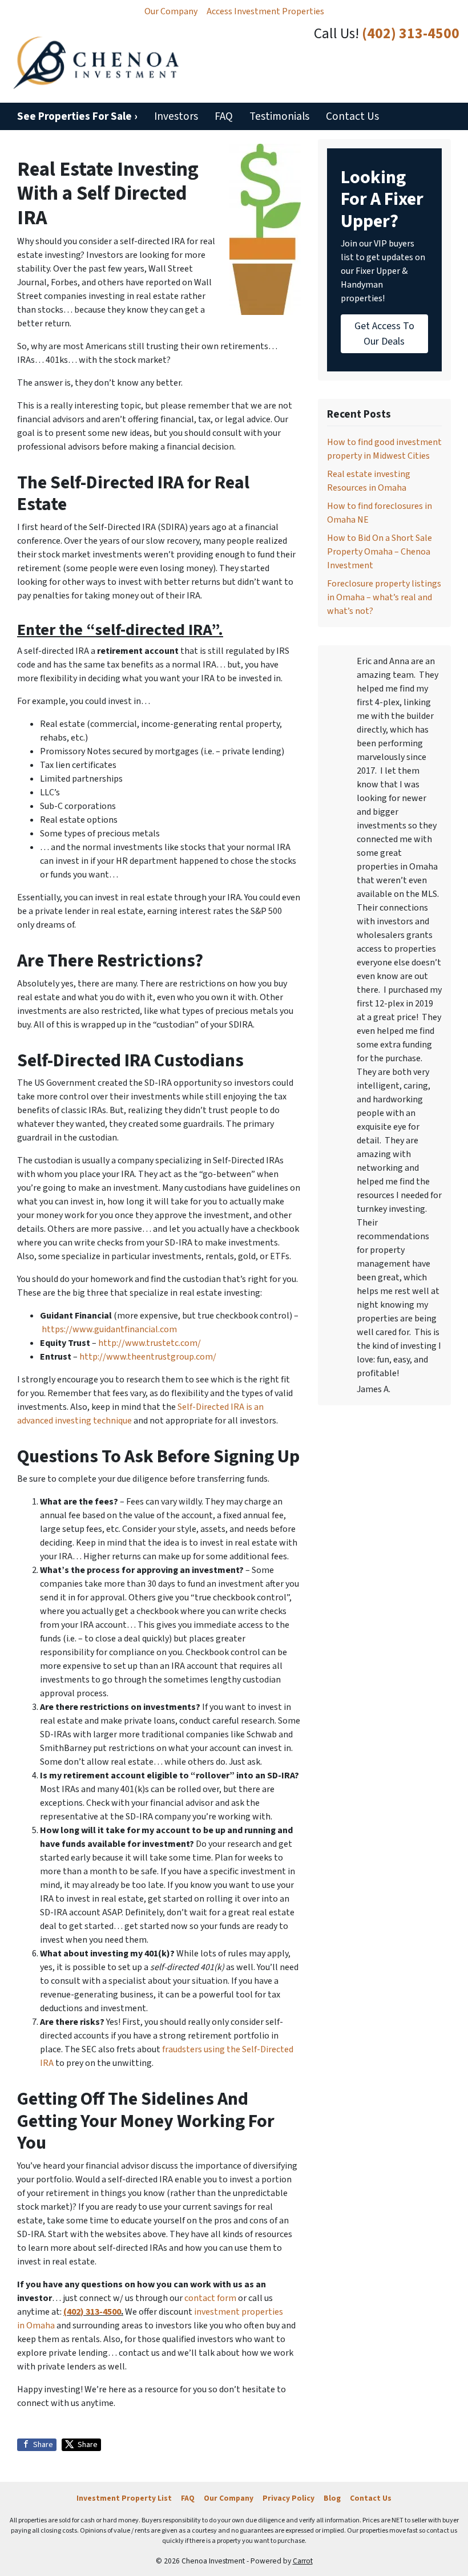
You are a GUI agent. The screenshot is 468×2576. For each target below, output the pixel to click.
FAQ (224, 116)
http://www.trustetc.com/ (150, 1343)
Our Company (171, 11)
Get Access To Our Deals (384, 334)
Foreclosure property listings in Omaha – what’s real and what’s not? (384, 597)
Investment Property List (124, 2498)
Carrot (303, 2561)
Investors (176, 116)
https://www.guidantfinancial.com (109, 1329)
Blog (332, 2498)
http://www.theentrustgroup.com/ (148, 1357)
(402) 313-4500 (411, 34)
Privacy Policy (289, 2498)
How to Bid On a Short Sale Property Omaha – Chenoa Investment (380, 552)
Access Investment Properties (265, 11)
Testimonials (279, 116)
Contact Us (352, 116)
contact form (210, 2298)
